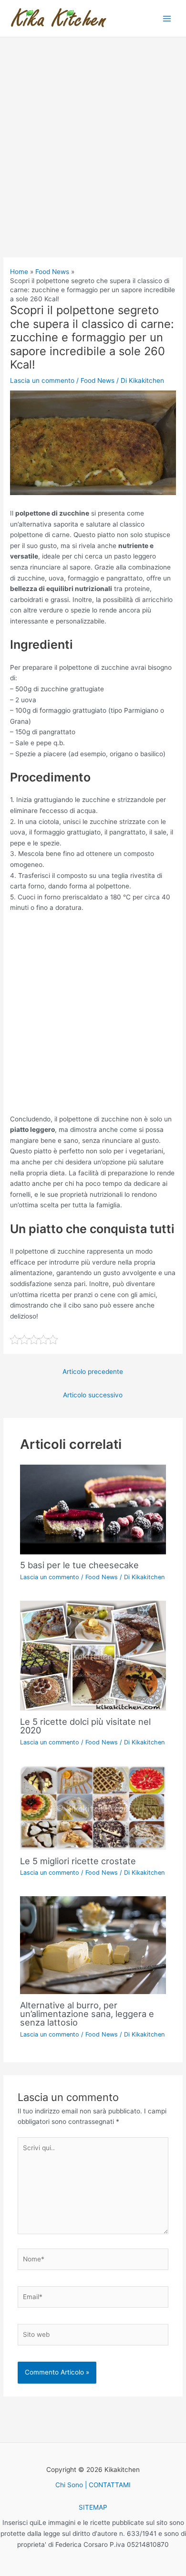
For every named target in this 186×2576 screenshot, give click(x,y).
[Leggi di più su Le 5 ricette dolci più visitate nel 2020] (93, 1655)
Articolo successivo (93, 1395)
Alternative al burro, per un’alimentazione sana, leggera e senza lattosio (87, 2014)
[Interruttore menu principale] (167, 18)
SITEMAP (93, 2507)
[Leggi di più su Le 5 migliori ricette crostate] (93, 1807)
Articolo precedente (93, 1372)
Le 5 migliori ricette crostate (78, 1861)
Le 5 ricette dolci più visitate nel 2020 (85, 1726)
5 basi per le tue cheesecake (79, 1565)
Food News (98, 380)
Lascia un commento (42, 380)
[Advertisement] (93, 160)
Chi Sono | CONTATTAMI (93, 2485)
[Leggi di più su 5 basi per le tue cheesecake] (93, 1509)
